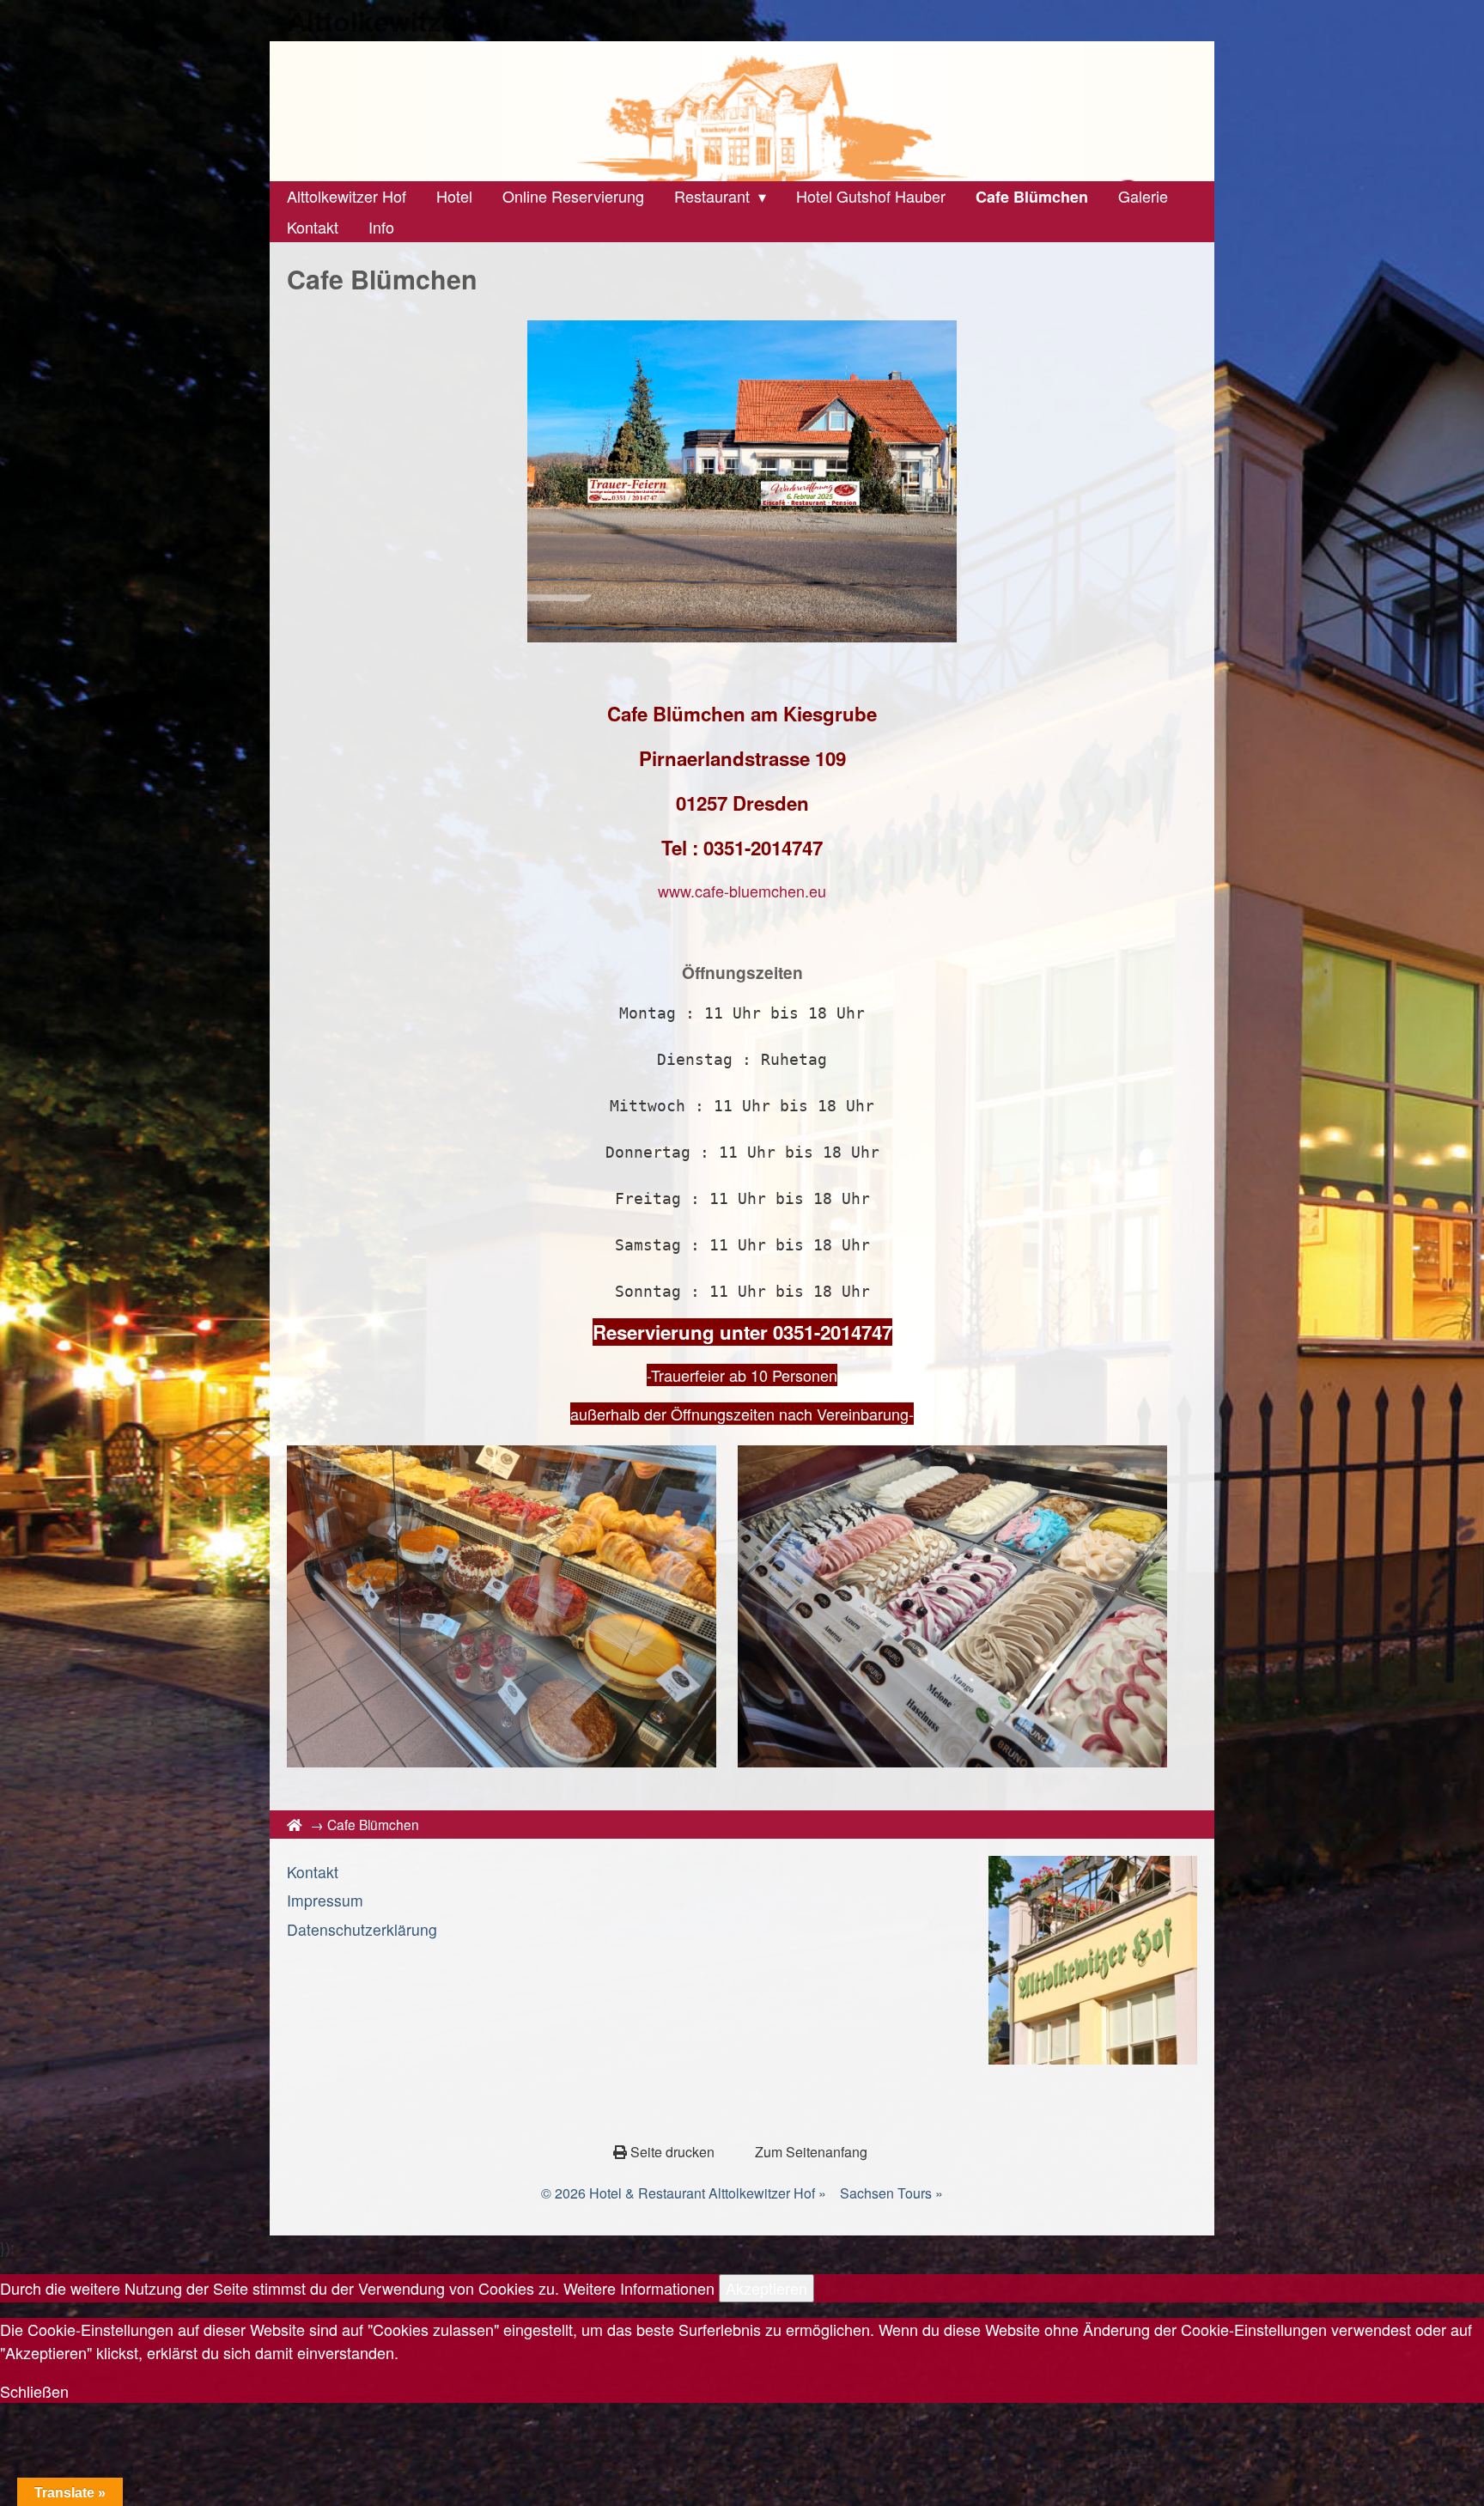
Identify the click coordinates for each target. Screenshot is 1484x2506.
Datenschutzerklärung (362, 1929)
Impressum (325, 1900)
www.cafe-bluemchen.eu (742, 891)
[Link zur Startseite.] (742, 111)
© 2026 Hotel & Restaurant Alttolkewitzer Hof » (684, 2193)
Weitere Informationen (639, 2288)
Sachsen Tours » (891, 2193)
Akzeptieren (766, 2288)
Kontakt (313, 1872)
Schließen (34, 2391)
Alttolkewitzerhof (399, 21)
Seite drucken (672, 2152)
